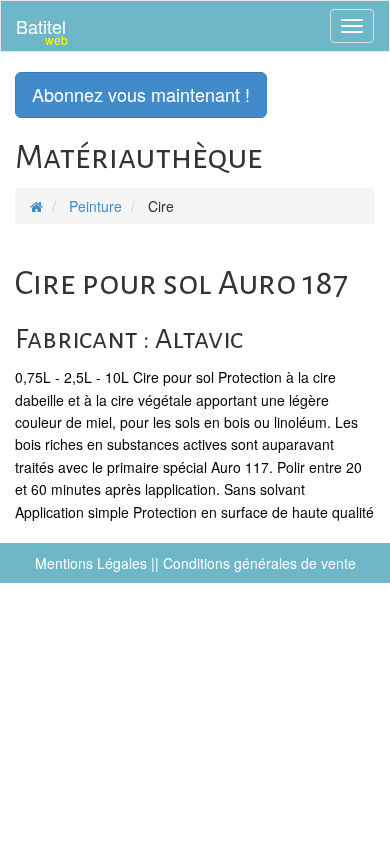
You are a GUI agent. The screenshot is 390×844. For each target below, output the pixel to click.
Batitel (42, 30)
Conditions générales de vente (259, 563)
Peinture (95, 206)
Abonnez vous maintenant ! (141, 94)
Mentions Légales (91, 563)
